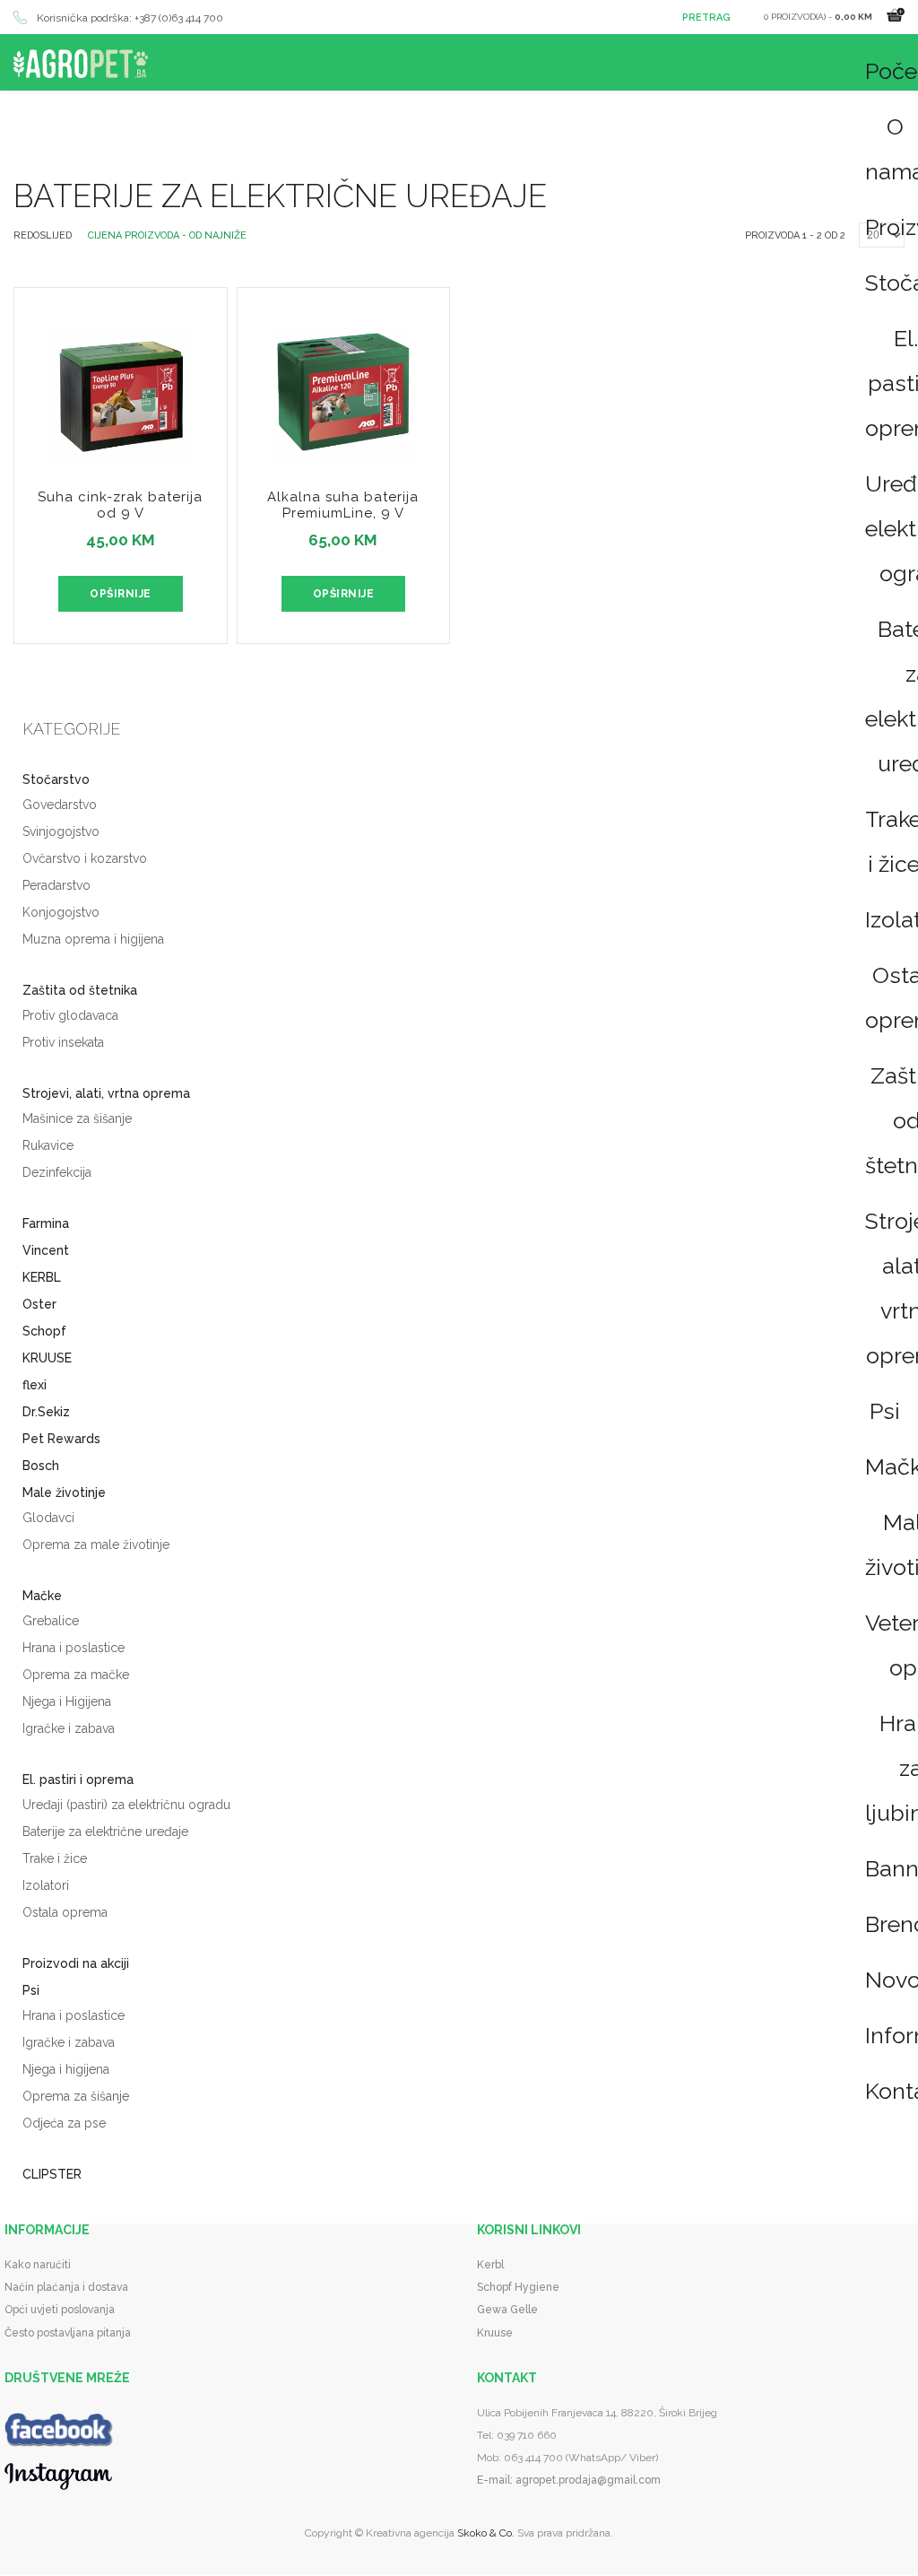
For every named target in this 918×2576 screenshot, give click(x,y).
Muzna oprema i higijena (93, 939)
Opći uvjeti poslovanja (60, 2310)
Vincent (46, 1250)
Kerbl (490, 2265)
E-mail (494, 2480)
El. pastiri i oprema (78, 1780)
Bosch (41, 1466)
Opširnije (121, 594)
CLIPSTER (52, 2174)
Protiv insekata (63, 1042)
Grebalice (51, 1621)
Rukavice (48, 1145)
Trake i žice (55, 1858)
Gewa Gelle (507, 2310)
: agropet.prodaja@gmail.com (585, 2480)
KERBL (42, 1277)
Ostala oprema (65, 1912)
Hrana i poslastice (74, 1648)
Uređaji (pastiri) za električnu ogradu (126, 1805)
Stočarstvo (56, 779)
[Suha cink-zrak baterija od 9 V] (121, 382)
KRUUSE (47, 1358)
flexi (35, 1385)
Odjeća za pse (64, 2123)
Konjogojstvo (61, 912)
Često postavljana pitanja (68, 2333)
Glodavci (48, 1518)
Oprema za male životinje (96, 1545)
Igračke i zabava (69, 1728)
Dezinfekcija (57, 1172)
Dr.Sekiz (46, 1412)
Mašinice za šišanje (77, 1118)
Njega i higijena (66, 2069)
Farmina (46, 1223)
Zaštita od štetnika (80, 990)
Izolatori (46, 1885)
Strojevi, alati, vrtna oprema (106, 1093)
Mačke (42, 1596)
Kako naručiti (38, 2265)
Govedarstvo (60, 805)
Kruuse (495, 2333)
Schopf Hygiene (518, 2287)
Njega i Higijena (67, 1701)
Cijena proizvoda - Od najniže (167, 235)
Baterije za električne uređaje (105, 1832)
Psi (885, 1411)
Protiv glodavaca (70, 1015)
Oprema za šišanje (76, 2096)
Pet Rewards (61, 1439)
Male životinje (64, 1493)
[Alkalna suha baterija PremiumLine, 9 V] (344, 382)
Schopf (44, 1331)
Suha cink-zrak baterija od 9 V (120, 505)
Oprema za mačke (76, 1675)
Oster (39, 1304)
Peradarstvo (56, 885)
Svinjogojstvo (61, 831)
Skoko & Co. (486, 2533)
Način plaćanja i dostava (66, 2287)
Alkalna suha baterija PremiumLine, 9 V (343, 505)
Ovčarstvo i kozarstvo (85, 858)
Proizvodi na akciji (76, 1963)
